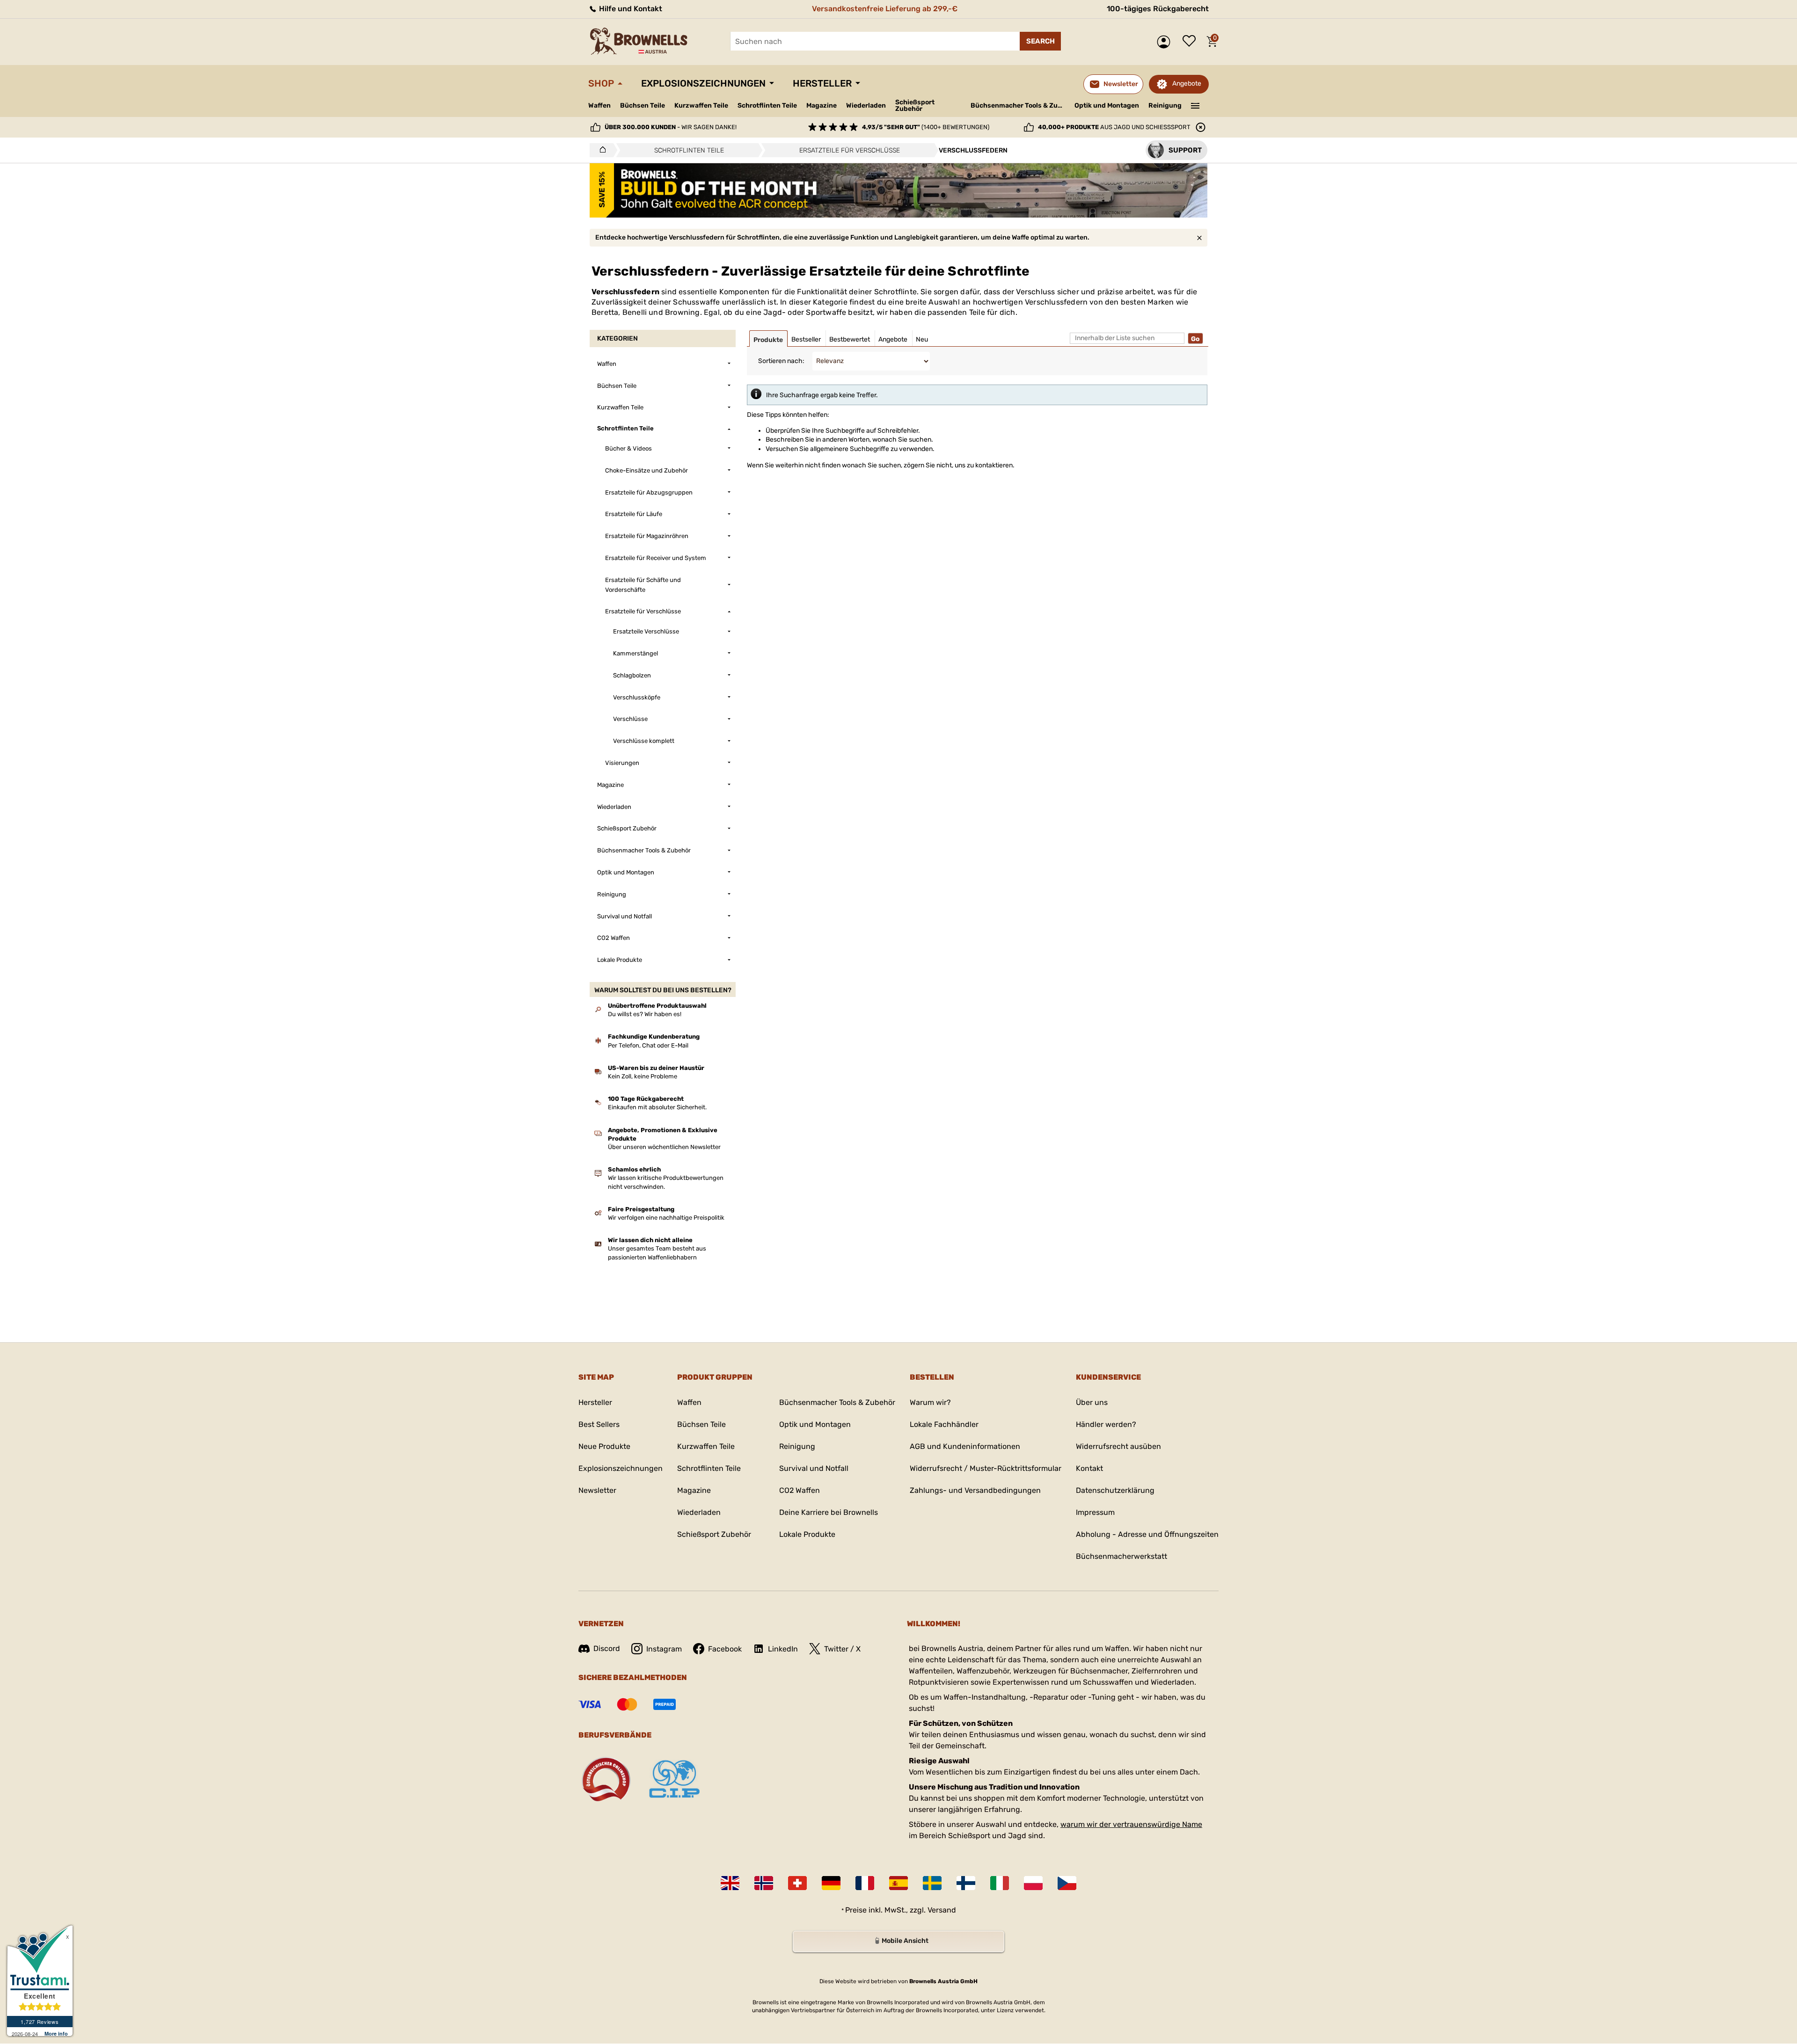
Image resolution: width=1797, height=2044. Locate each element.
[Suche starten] (1040, 41)
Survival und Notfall (814, 1468)
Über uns (1092, 1402)
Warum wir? (930, 1402)
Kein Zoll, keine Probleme (643, 1076)
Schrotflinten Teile (767, 105)
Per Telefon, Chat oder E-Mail (648, 1045)
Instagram (664, 1649)
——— (1195, 105)
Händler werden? (1106, 1424)
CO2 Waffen (800, 1490)
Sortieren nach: (781, 361)
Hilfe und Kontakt (630, 9)
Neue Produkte (604, 1446)
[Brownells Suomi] (966, 1883)
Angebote (1187, 84)
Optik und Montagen (1107, 105)
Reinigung (1165, 105)
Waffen (599, 105)
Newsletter (597, 1490)
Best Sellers (599, 1424)
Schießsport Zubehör (915, 106)
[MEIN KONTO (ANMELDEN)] (1166, 42)
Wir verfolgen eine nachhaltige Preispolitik (666, 1218)
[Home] (600, 150)
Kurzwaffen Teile (701, 105)
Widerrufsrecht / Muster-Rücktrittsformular (986, 1468)
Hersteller (822, 83)
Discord (607, 1648)
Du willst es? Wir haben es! (645, 1014)
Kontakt (1089, 1468)
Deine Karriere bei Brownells (829, 1512)
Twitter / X (842, 1649)
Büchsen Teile (643, 105)
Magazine (822, 105)
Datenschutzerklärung (1115, 1490)
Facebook (725, 1649)
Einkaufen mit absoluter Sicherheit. (657, 1107)
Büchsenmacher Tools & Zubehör (1019, 105)
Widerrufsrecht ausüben (1118, 1446)
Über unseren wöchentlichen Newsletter (664, 1147)
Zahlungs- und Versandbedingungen (975, 1490)
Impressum (1095, 1512)
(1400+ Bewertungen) (926, 127)
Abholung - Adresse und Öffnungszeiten (1147, 1534)
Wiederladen (866, 105)
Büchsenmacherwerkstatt (1121, 1556)
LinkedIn (783, 1649)
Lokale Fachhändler (944, 1424)
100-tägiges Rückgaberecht (1158, 9)
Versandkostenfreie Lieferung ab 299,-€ (885, 9)
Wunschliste (1191, 42)
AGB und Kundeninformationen (965, 1446)
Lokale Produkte (807, 1534)
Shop (601, 83)
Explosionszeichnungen (703, 83)
